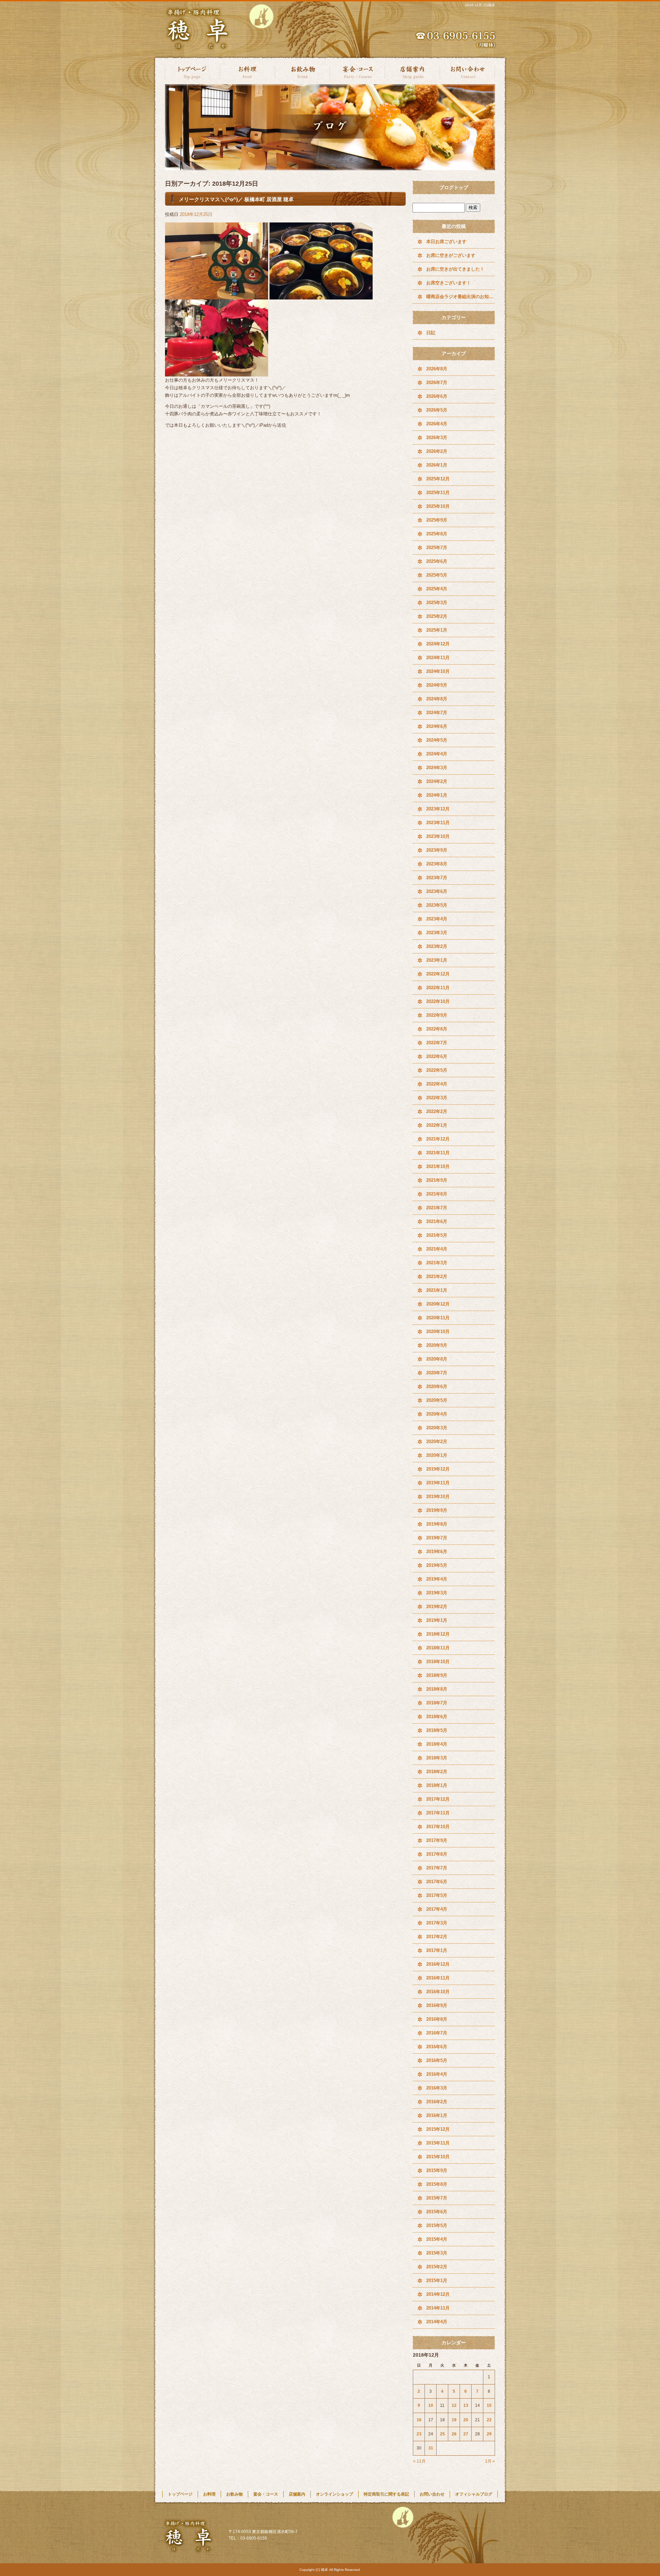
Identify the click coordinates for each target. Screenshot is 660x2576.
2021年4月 (437, 1249)
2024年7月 (437, 713)
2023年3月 (437, 933)
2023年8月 (437, 864)
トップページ (192, 71)
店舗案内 (412, 71)
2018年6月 (437, 1717)
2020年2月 (437, 1442)
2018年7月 (437, 1703)
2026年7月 (437, 383)
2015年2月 (437, 2267)
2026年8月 (437, 369)
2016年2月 (437, 2102)
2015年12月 (438, 2129)
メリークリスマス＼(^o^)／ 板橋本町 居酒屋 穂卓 (236, 199)
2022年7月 (437, 1043)
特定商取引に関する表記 (386, 2494)
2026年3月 (437, 438)
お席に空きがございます (451, 255)
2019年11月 (438, 1483)
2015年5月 (437, 2225)
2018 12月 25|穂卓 (480, 5)
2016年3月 (437, 2088)
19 (454, 2420)
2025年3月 (437, 603)
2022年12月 (438, 974)
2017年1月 (437, 1950)
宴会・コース (357, 71)
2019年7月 (437, 1538)
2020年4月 (437, 1414)
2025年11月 (438, 493)
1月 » (490, 2461)
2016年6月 (437, 2047)
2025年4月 (437, 589)
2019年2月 (437, 1607)
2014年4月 (437, 2322)
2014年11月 (438, 2308)
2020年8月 (437, 1359)
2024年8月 (437, 699)
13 (466, 2405)
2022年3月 (437, 1098)
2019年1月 (437, 1620)
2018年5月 (437, 1730)
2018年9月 (437, 1675)
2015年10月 (438, 2157)
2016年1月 (437, 2115)
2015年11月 (438, 2143)
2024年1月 (437, 795)
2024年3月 (437, 768)
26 (454, 2434)
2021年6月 (437, 1221)
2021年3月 (437, 1263)
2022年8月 (437, 1029)
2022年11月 (438, 988)
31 (431, 2448)
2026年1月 (437, 465)
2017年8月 (437, 1854)
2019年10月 (438, 1497)
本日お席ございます (446, 242)
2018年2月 (437, 1772)
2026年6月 (437, 396)
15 (489, 2405)
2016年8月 (437, 2019)
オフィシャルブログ (474, 2494)
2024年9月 (437, 685)
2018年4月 (437, 1744)
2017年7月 (437, 1868)
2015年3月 (437, 2253)
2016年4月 (437, 2074)
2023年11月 (438, 823)
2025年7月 (437, 548)
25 (442, 2434)
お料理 (247, 71)
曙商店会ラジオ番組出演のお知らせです (461, 297)
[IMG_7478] (217, 373)
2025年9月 (437, 520)
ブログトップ (454, 187)
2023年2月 (437, 946)
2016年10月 (438, 1992)
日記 (431, 333)
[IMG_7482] (321, 296)
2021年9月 (437, 1180)
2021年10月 (438, 1166)
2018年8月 (437, 1689)
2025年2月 (437, 616)
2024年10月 (438, 671)
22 (489, 2420)
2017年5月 (437, 1895)
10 (431, 2405)
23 (419, 2434)
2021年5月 (437, 1235)
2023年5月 (437, 905)
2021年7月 (437, 1208)
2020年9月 (437, 1345)
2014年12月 (438, 2294)
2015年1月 (437, 2280)
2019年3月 (437, 1593)
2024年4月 (437, 754)
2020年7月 (437, 1373)
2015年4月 (437, 2239)
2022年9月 (437, 1015)
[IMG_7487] (217, 296)
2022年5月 (437, 1070)
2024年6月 (437, 726)
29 (489, 2434)
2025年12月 (438, 479)
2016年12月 (438, 1964)
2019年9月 (437, 1510)
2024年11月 (438, 658)
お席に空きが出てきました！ (455, 269)
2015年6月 (437, 2212)
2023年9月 (437, 850)
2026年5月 (437, 410)
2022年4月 (437, 1084)
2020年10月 (438, 1331)
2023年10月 (438, 836)
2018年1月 (437, 1785)
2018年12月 (438, 1634)
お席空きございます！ (449, 283)
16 (419, 2420)
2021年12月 (438, 1139)
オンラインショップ (334, 2494)
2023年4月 (437, 919)
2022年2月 (437, 1111)
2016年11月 (438, 1978)
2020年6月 (437, 1387)
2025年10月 (438, 506)
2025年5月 (437, 575)
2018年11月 (438, 1648)
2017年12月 (438, 1799)
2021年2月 (437, 1276)
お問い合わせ (467, 71)
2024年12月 (438, 644)
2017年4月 (437, 1909)
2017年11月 (438, 1813)
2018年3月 (437, 1758)
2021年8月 (437, 1194)
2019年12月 (438, 1469)
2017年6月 (437, 1882)
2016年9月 (437, 2005)
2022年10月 (438, 1001)
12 (454, 2405)
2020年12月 (438, 1304)
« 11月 (419, 2461)
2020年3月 (437, 1428)
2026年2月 (437, 451)
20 (466, 2420)
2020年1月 (437, 1455)
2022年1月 (437, 1125)
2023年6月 (437, 891)
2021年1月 (437, 1290)
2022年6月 (437, 1056)
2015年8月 (437, 2184)
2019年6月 (437, 1552)
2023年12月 (438, 809)
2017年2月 (437, 1937)
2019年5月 (437, 1565)
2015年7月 (437, 2198)
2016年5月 (437, 2060)
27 (466, 2434)
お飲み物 (302, 71)
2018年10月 (438, 1662)
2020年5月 (437, 1400)
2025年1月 (437, 630)
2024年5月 (437, 740)
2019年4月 (437, 1579)
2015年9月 (437, 2170)
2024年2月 (437, 781)
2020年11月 (438, 1318)
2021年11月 (438, 1153)
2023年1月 (437, 960)
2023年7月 (437, 878)
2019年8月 (437, 1524)
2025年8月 (437, 534)
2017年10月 (438, 1827)
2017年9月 (437, 1840)
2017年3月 (437, 1923)
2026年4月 (437, 424)
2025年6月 (437, 561)
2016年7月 (437, 2033)
